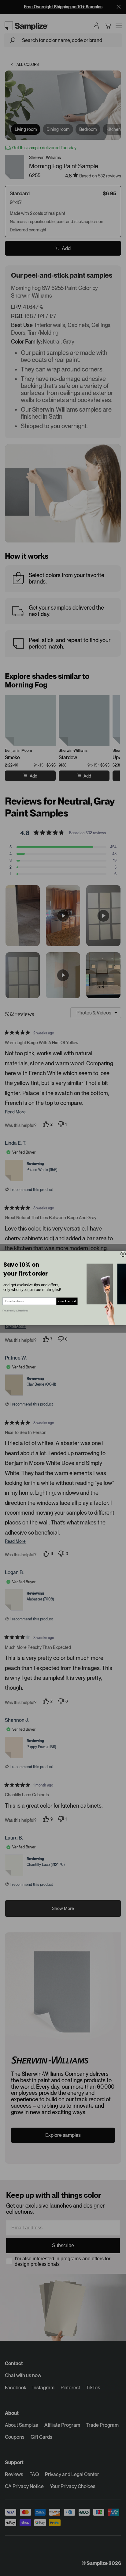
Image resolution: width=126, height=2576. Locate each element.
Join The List (67, 1301)
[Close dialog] (123, 1254)
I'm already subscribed (15, 1310)
